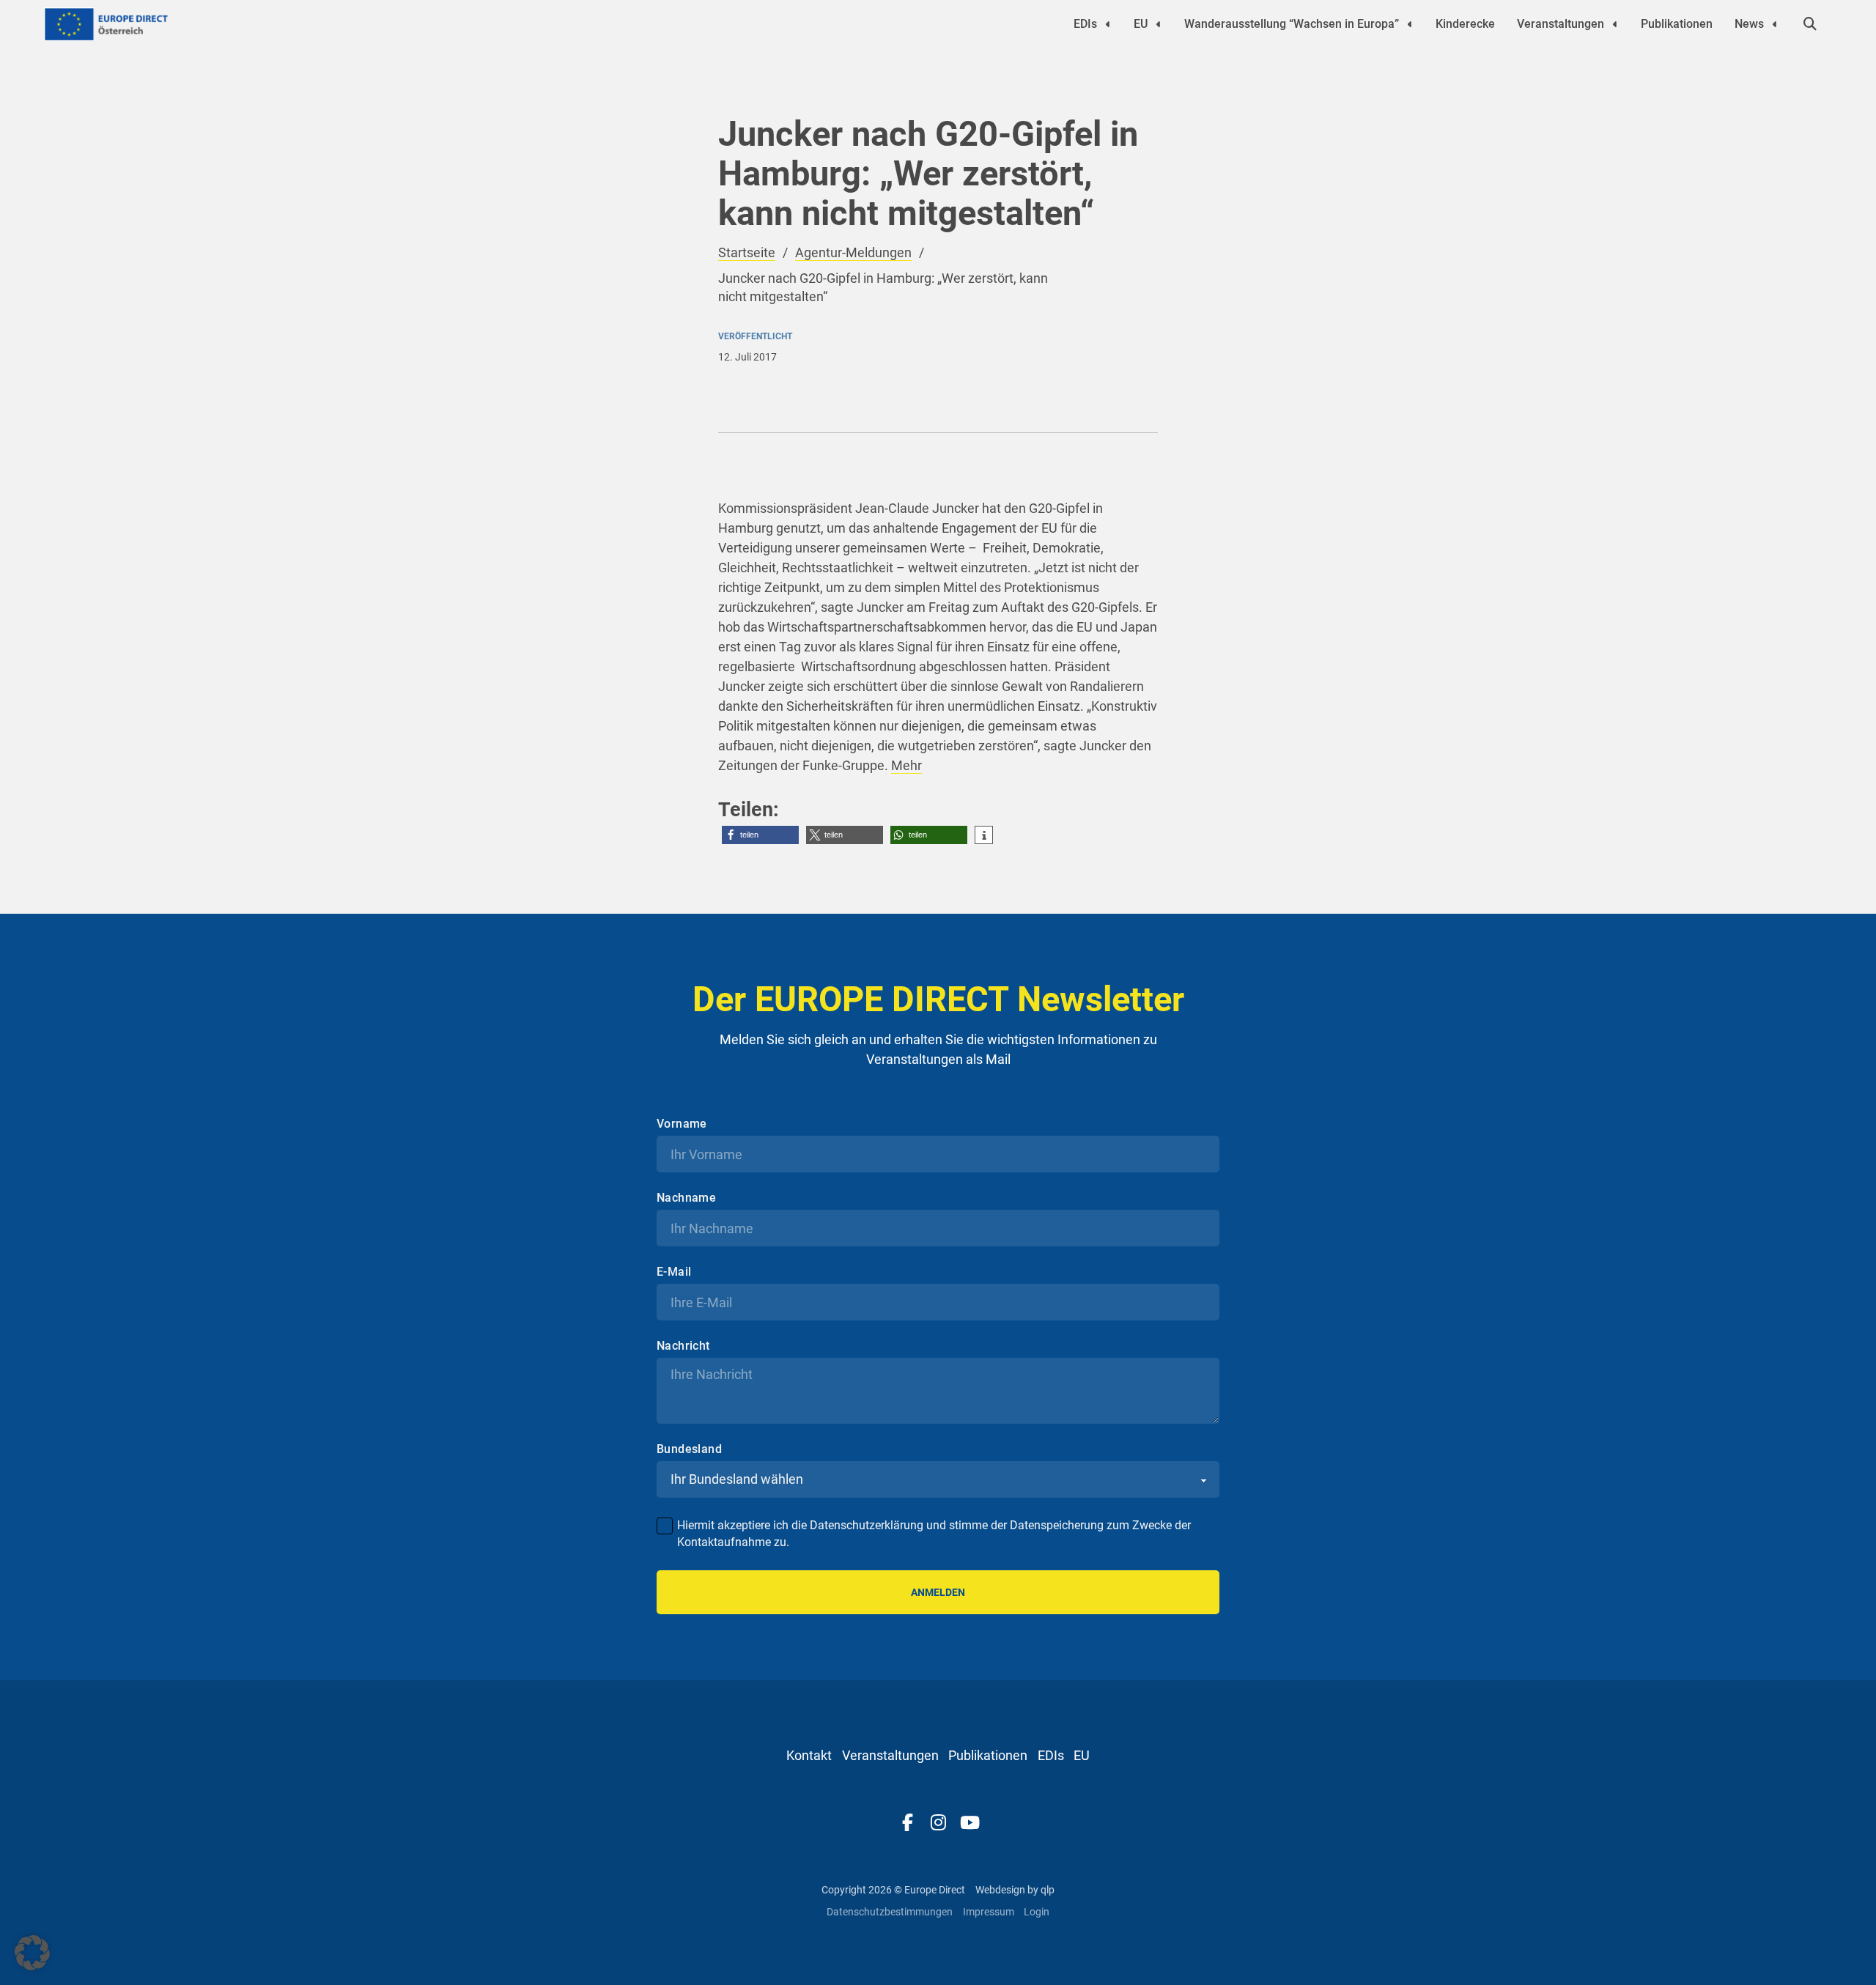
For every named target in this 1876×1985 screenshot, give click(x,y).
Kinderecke (1465, 24)
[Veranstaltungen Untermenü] (1615, 24)
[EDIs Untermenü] (1108, 24)
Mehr (906, 765)
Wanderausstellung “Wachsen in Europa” (1292, 24)
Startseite (747, 252)
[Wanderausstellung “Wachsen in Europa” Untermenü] (1410, 24)
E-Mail (674, 1272)
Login (1037, 1912)
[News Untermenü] (1775, 24)
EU (1141, 24)
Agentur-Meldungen (853, 252)
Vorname (682, 1124)
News (1749, 24)
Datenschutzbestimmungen (890, 1912)
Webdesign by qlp (1015, 1890)
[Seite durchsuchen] (1810, 24)
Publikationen (1677, 24)
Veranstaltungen (1561, 24)
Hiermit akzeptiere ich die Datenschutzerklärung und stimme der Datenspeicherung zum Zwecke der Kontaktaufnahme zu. (934, 1533)
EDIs (1085, 24)
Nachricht (683, 1346)
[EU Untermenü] (1159, 24)
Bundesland (689, 1449)
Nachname (686, 1198)
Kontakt (809, 1755)
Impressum (989, 1912)
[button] (760, 835)
